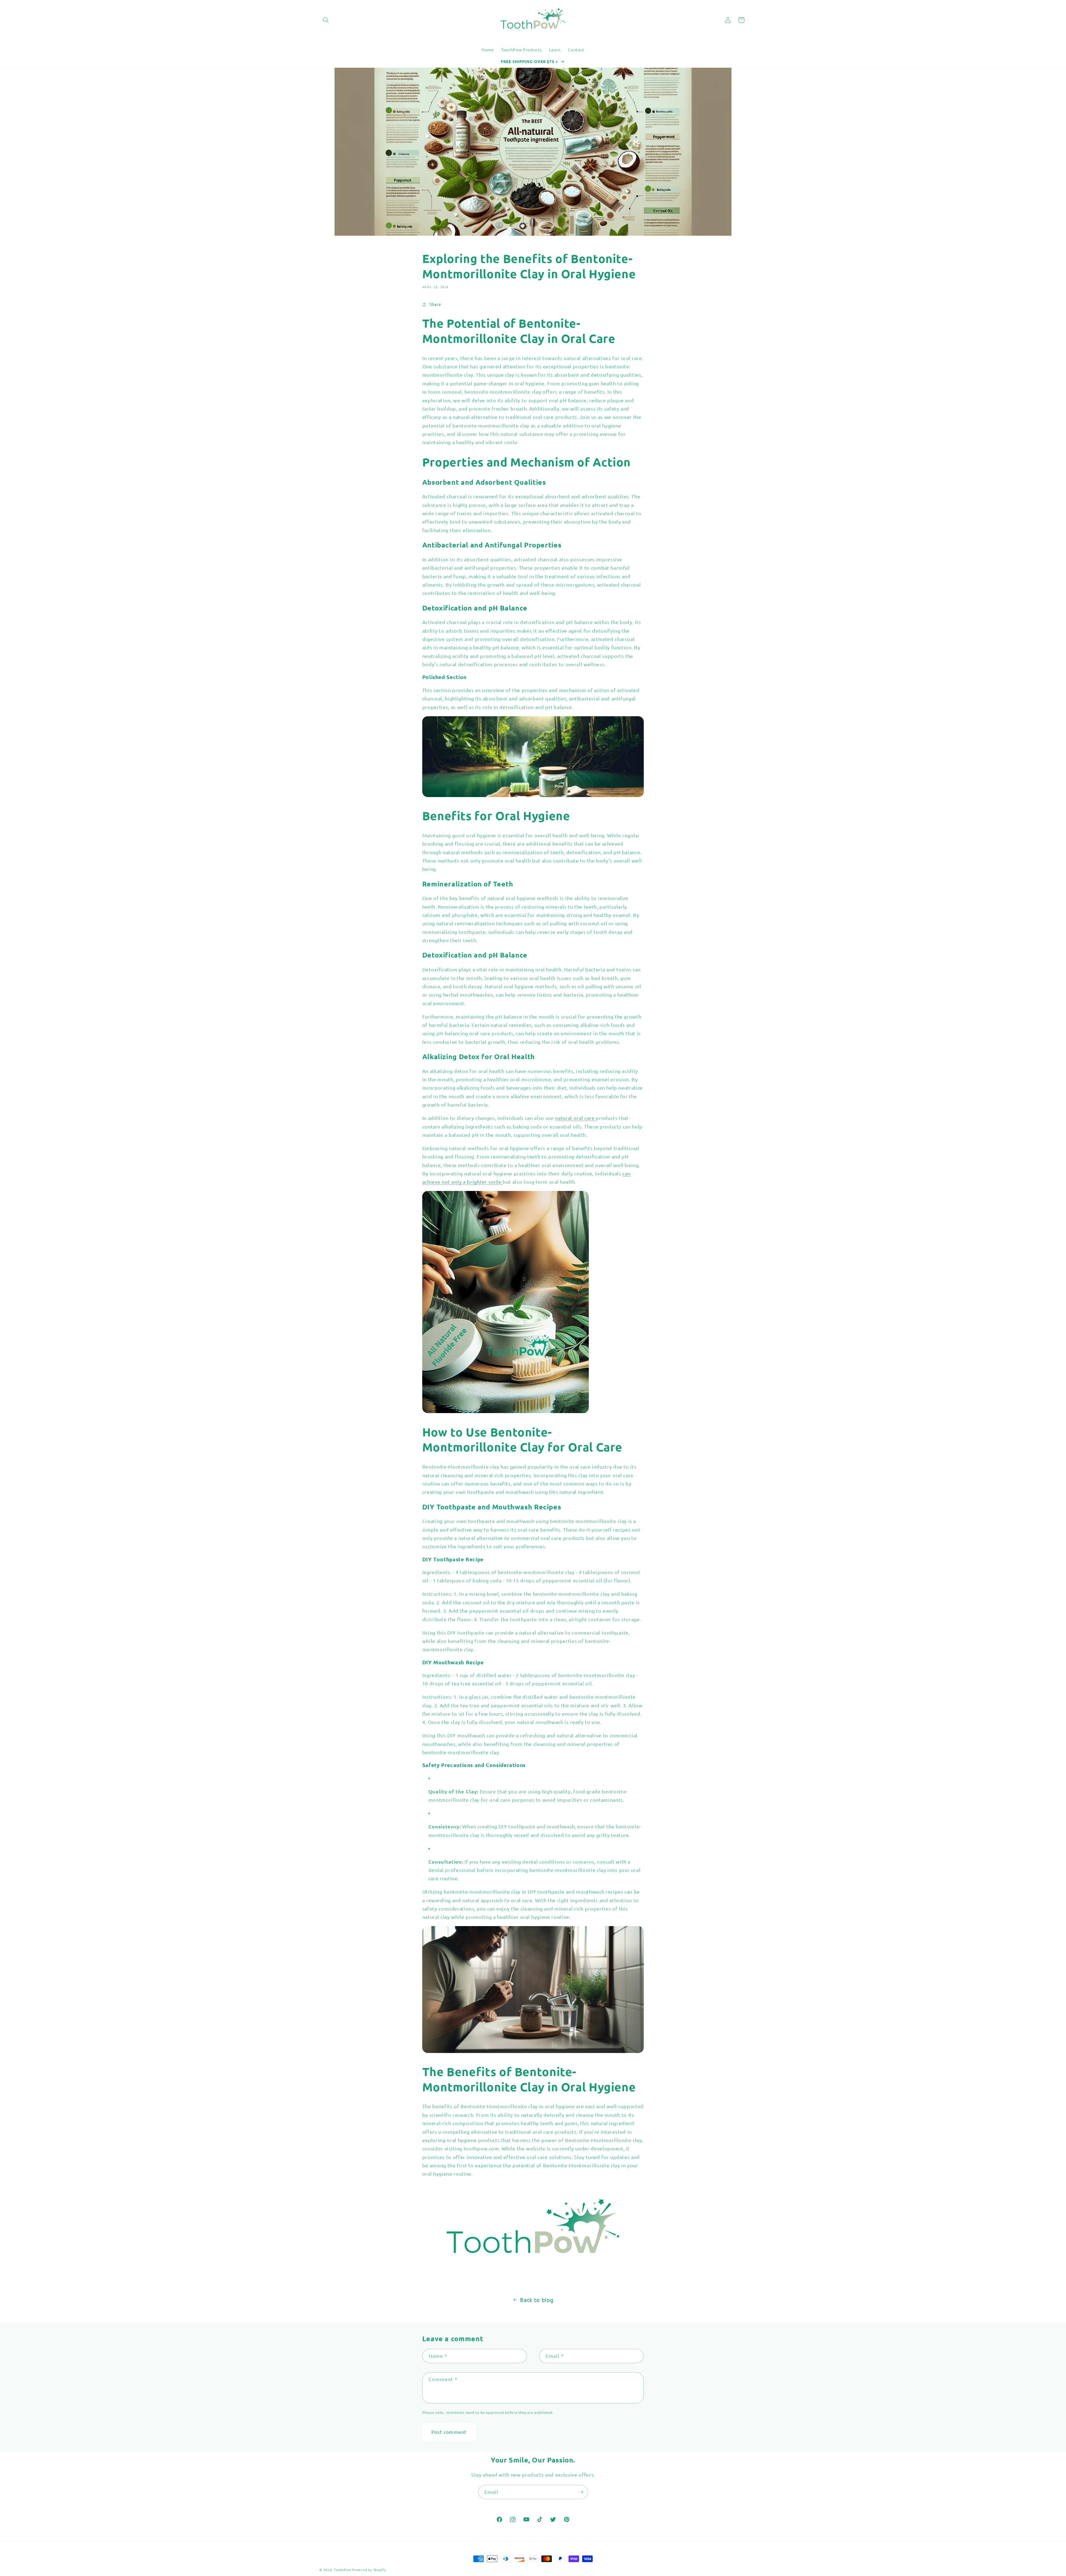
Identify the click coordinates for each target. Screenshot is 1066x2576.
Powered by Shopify (369, 2570)
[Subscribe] (581, 2492)
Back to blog (537, 2300)
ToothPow (343, 2570)
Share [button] (435, 304)
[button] (326, 20)
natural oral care (575, 1118)
